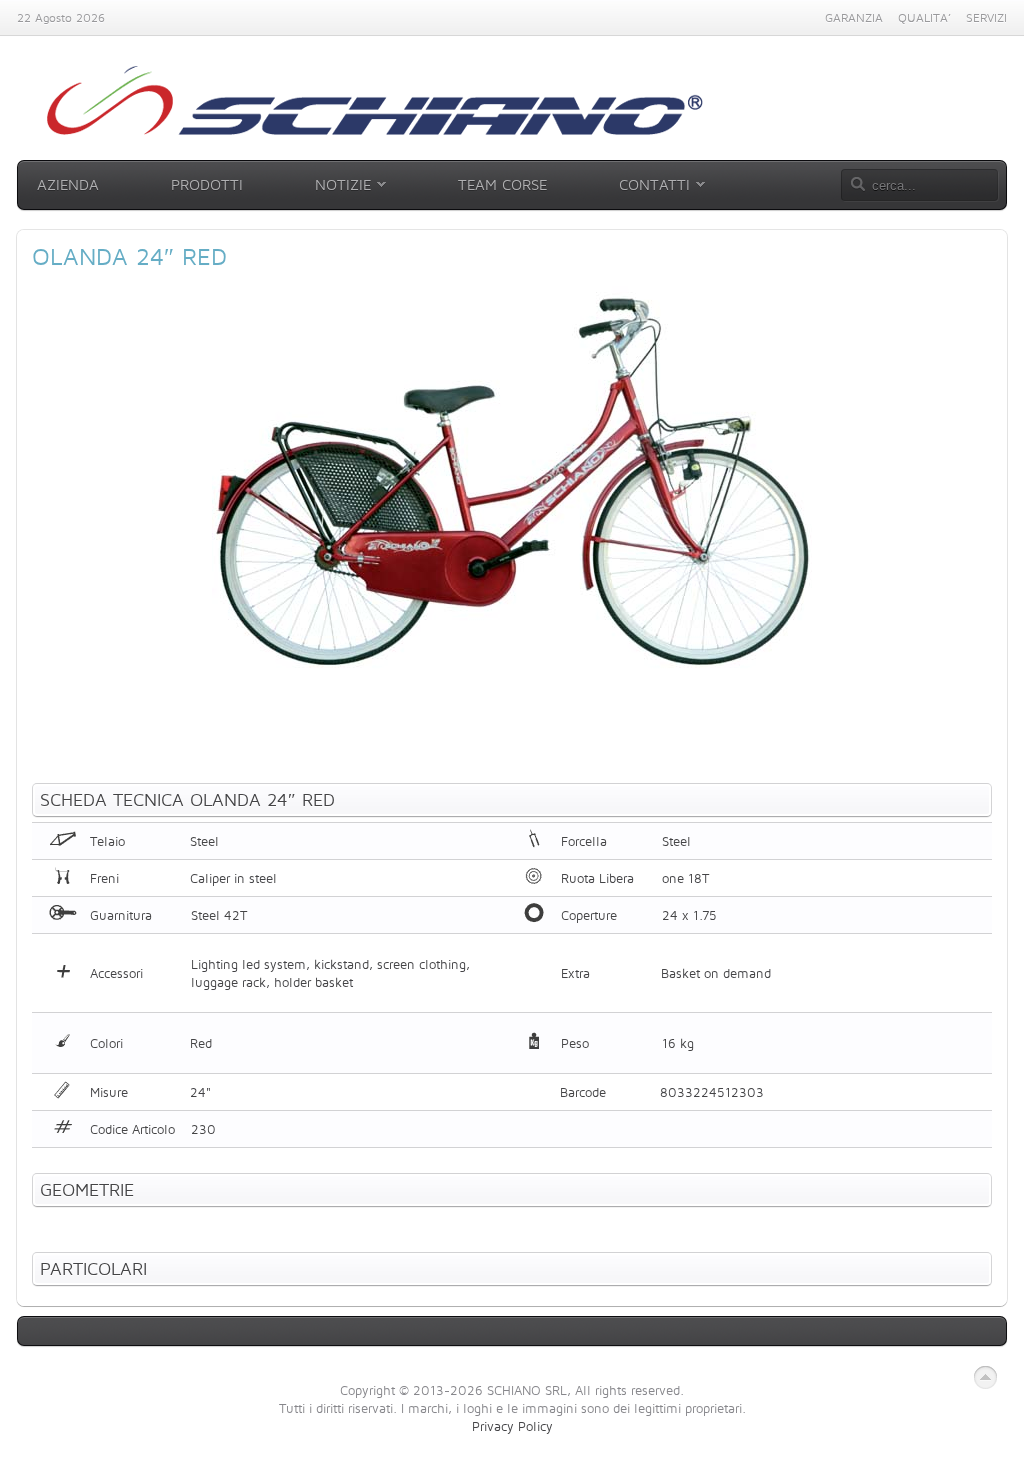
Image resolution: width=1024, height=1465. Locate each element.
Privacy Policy (512, 1426)
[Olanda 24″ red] (512, 679)
